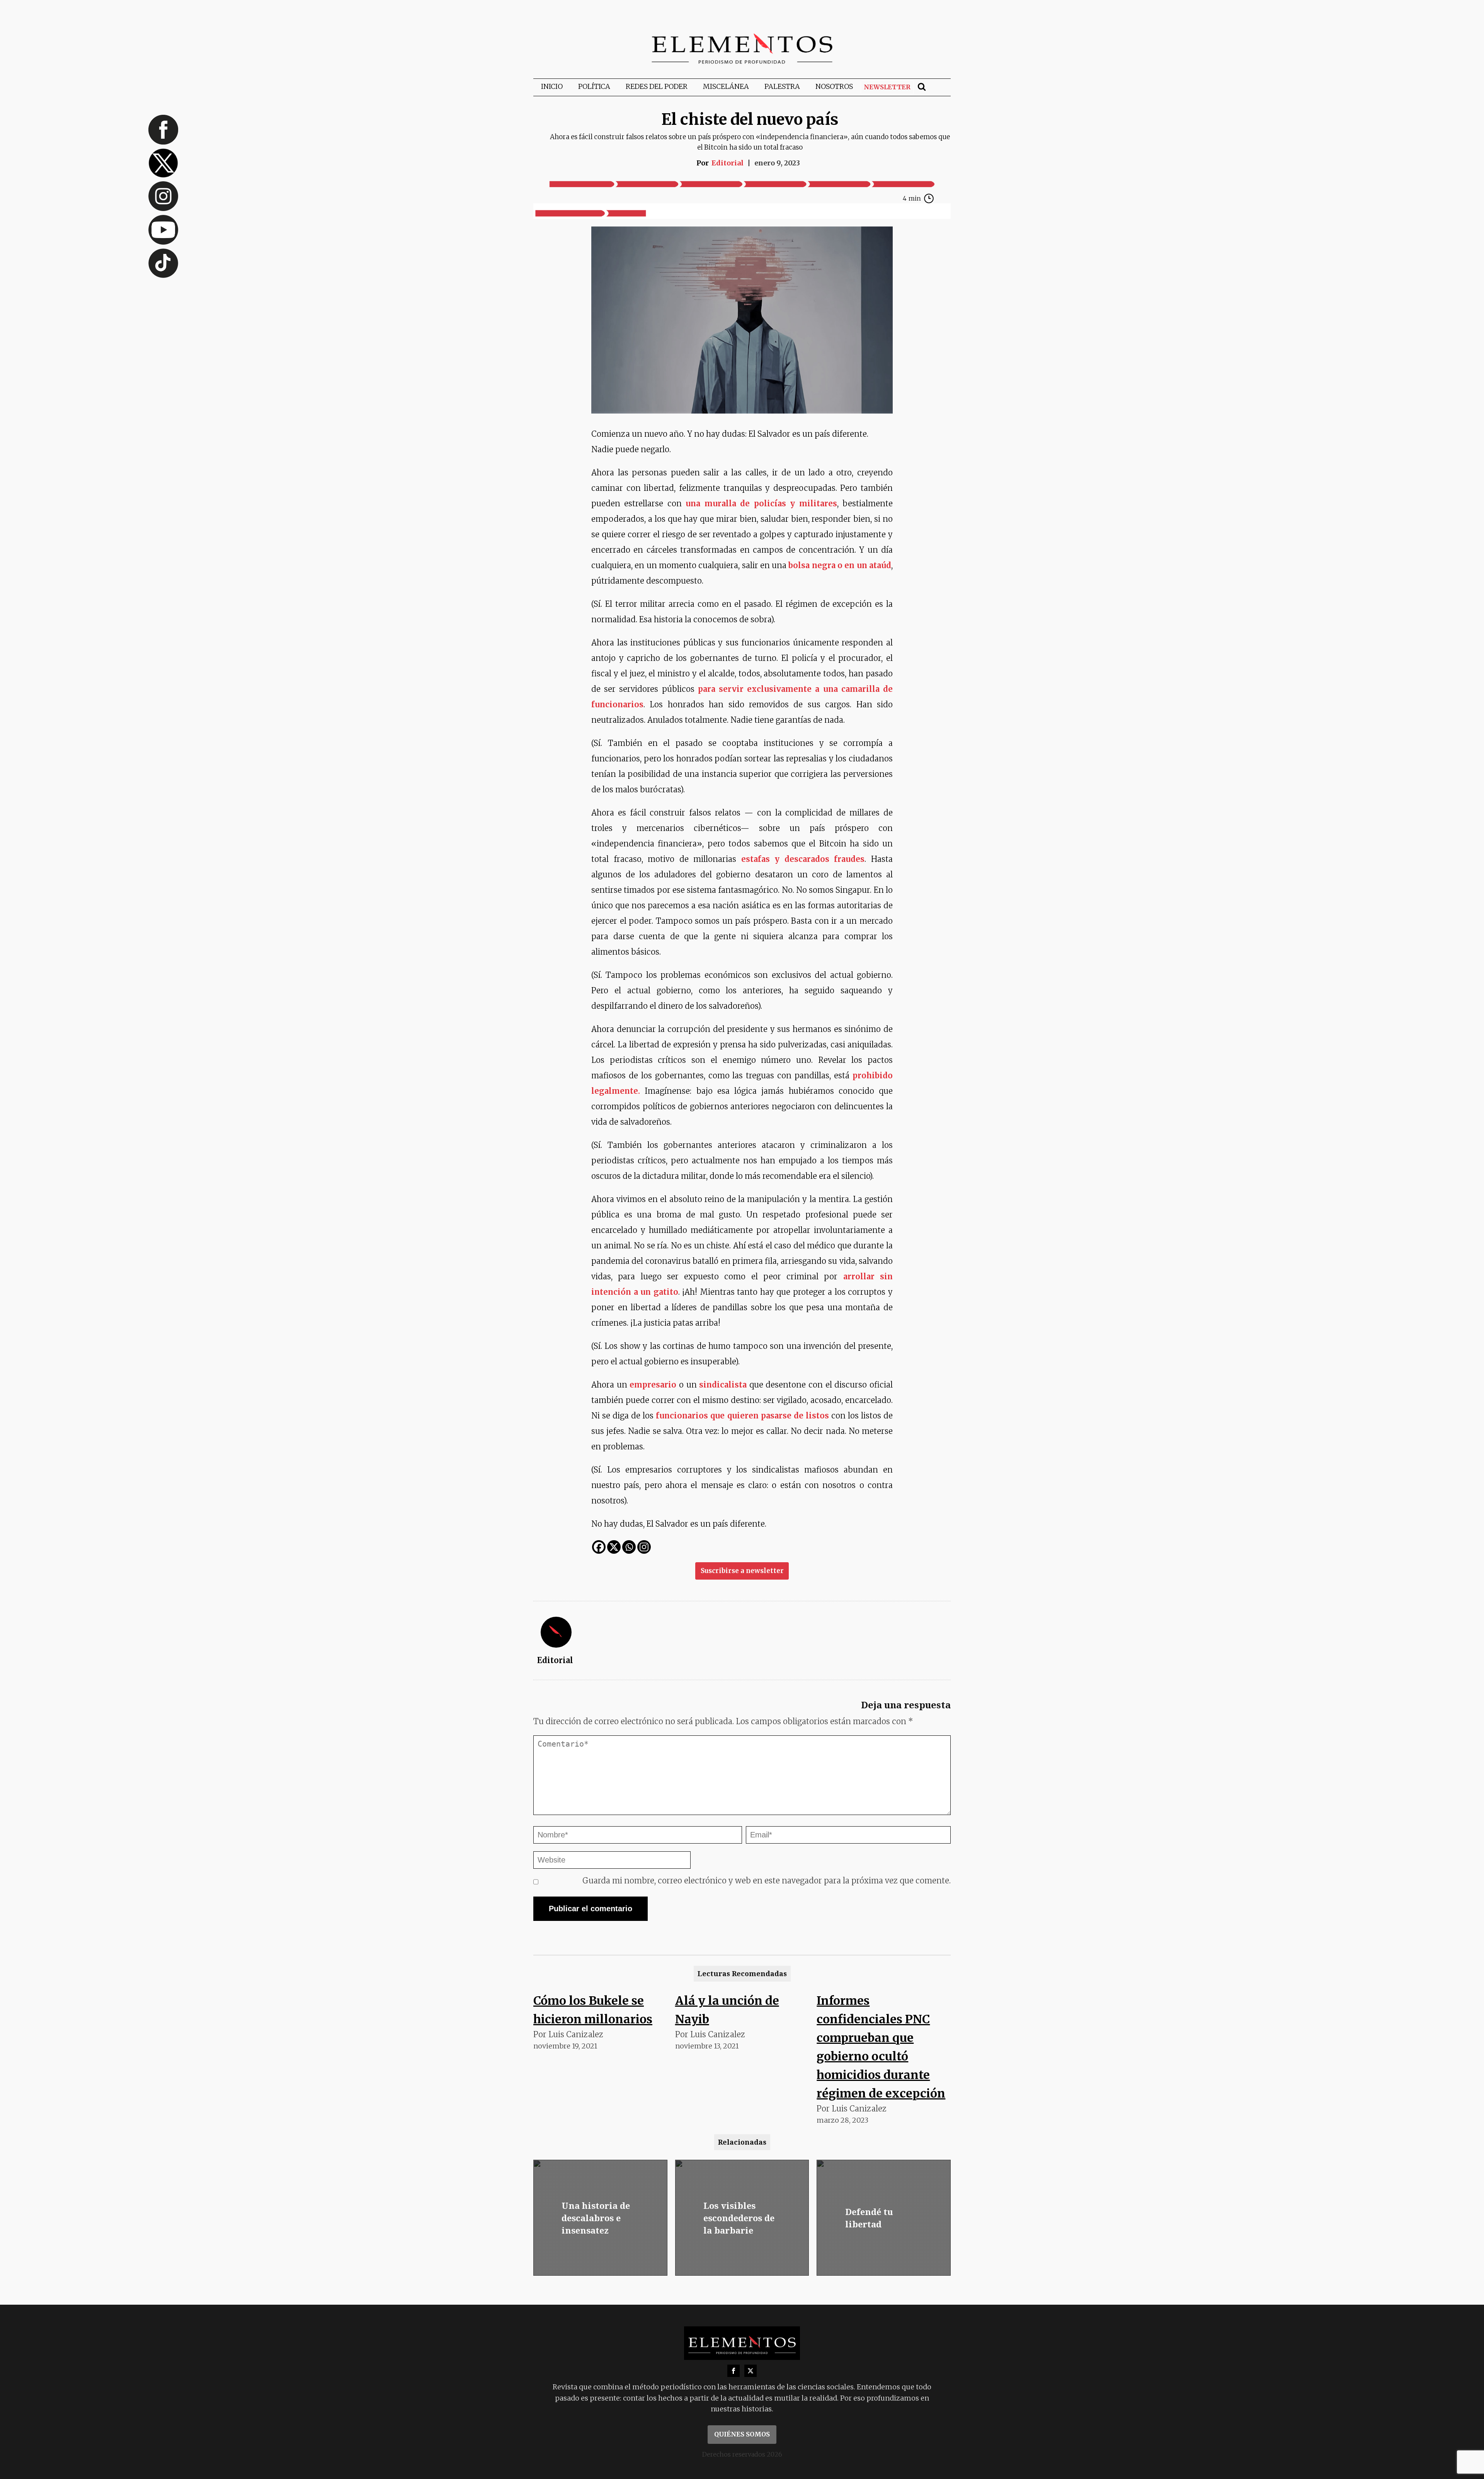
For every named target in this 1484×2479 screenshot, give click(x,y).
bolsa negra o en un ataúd (840, 565)
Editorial (728, 163)
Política (594, 86)
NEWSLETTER (887, 87)
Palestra (782, 86)
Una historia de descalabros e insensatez (596, 2218)
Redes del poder (657, 86)
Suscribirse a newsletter (742, 1571)
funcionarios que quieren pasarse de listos (742, 1416)
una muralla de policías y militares (761, 503)
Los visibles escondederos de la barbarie (739, 2218)
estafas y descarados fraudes (803, 859)
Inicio (552, 86)
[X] (614, 1547)
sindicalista (723, 1385)
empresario (653, 1385)
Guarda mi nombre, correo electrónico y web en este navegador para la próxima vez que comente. (767, 1881)
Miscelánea (726, 86)
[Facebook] (599, 1547)
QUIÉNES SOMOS (742, 2434)
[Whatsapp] (629, 1547)
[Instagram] (644, 1547)
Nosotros (834, 86)
